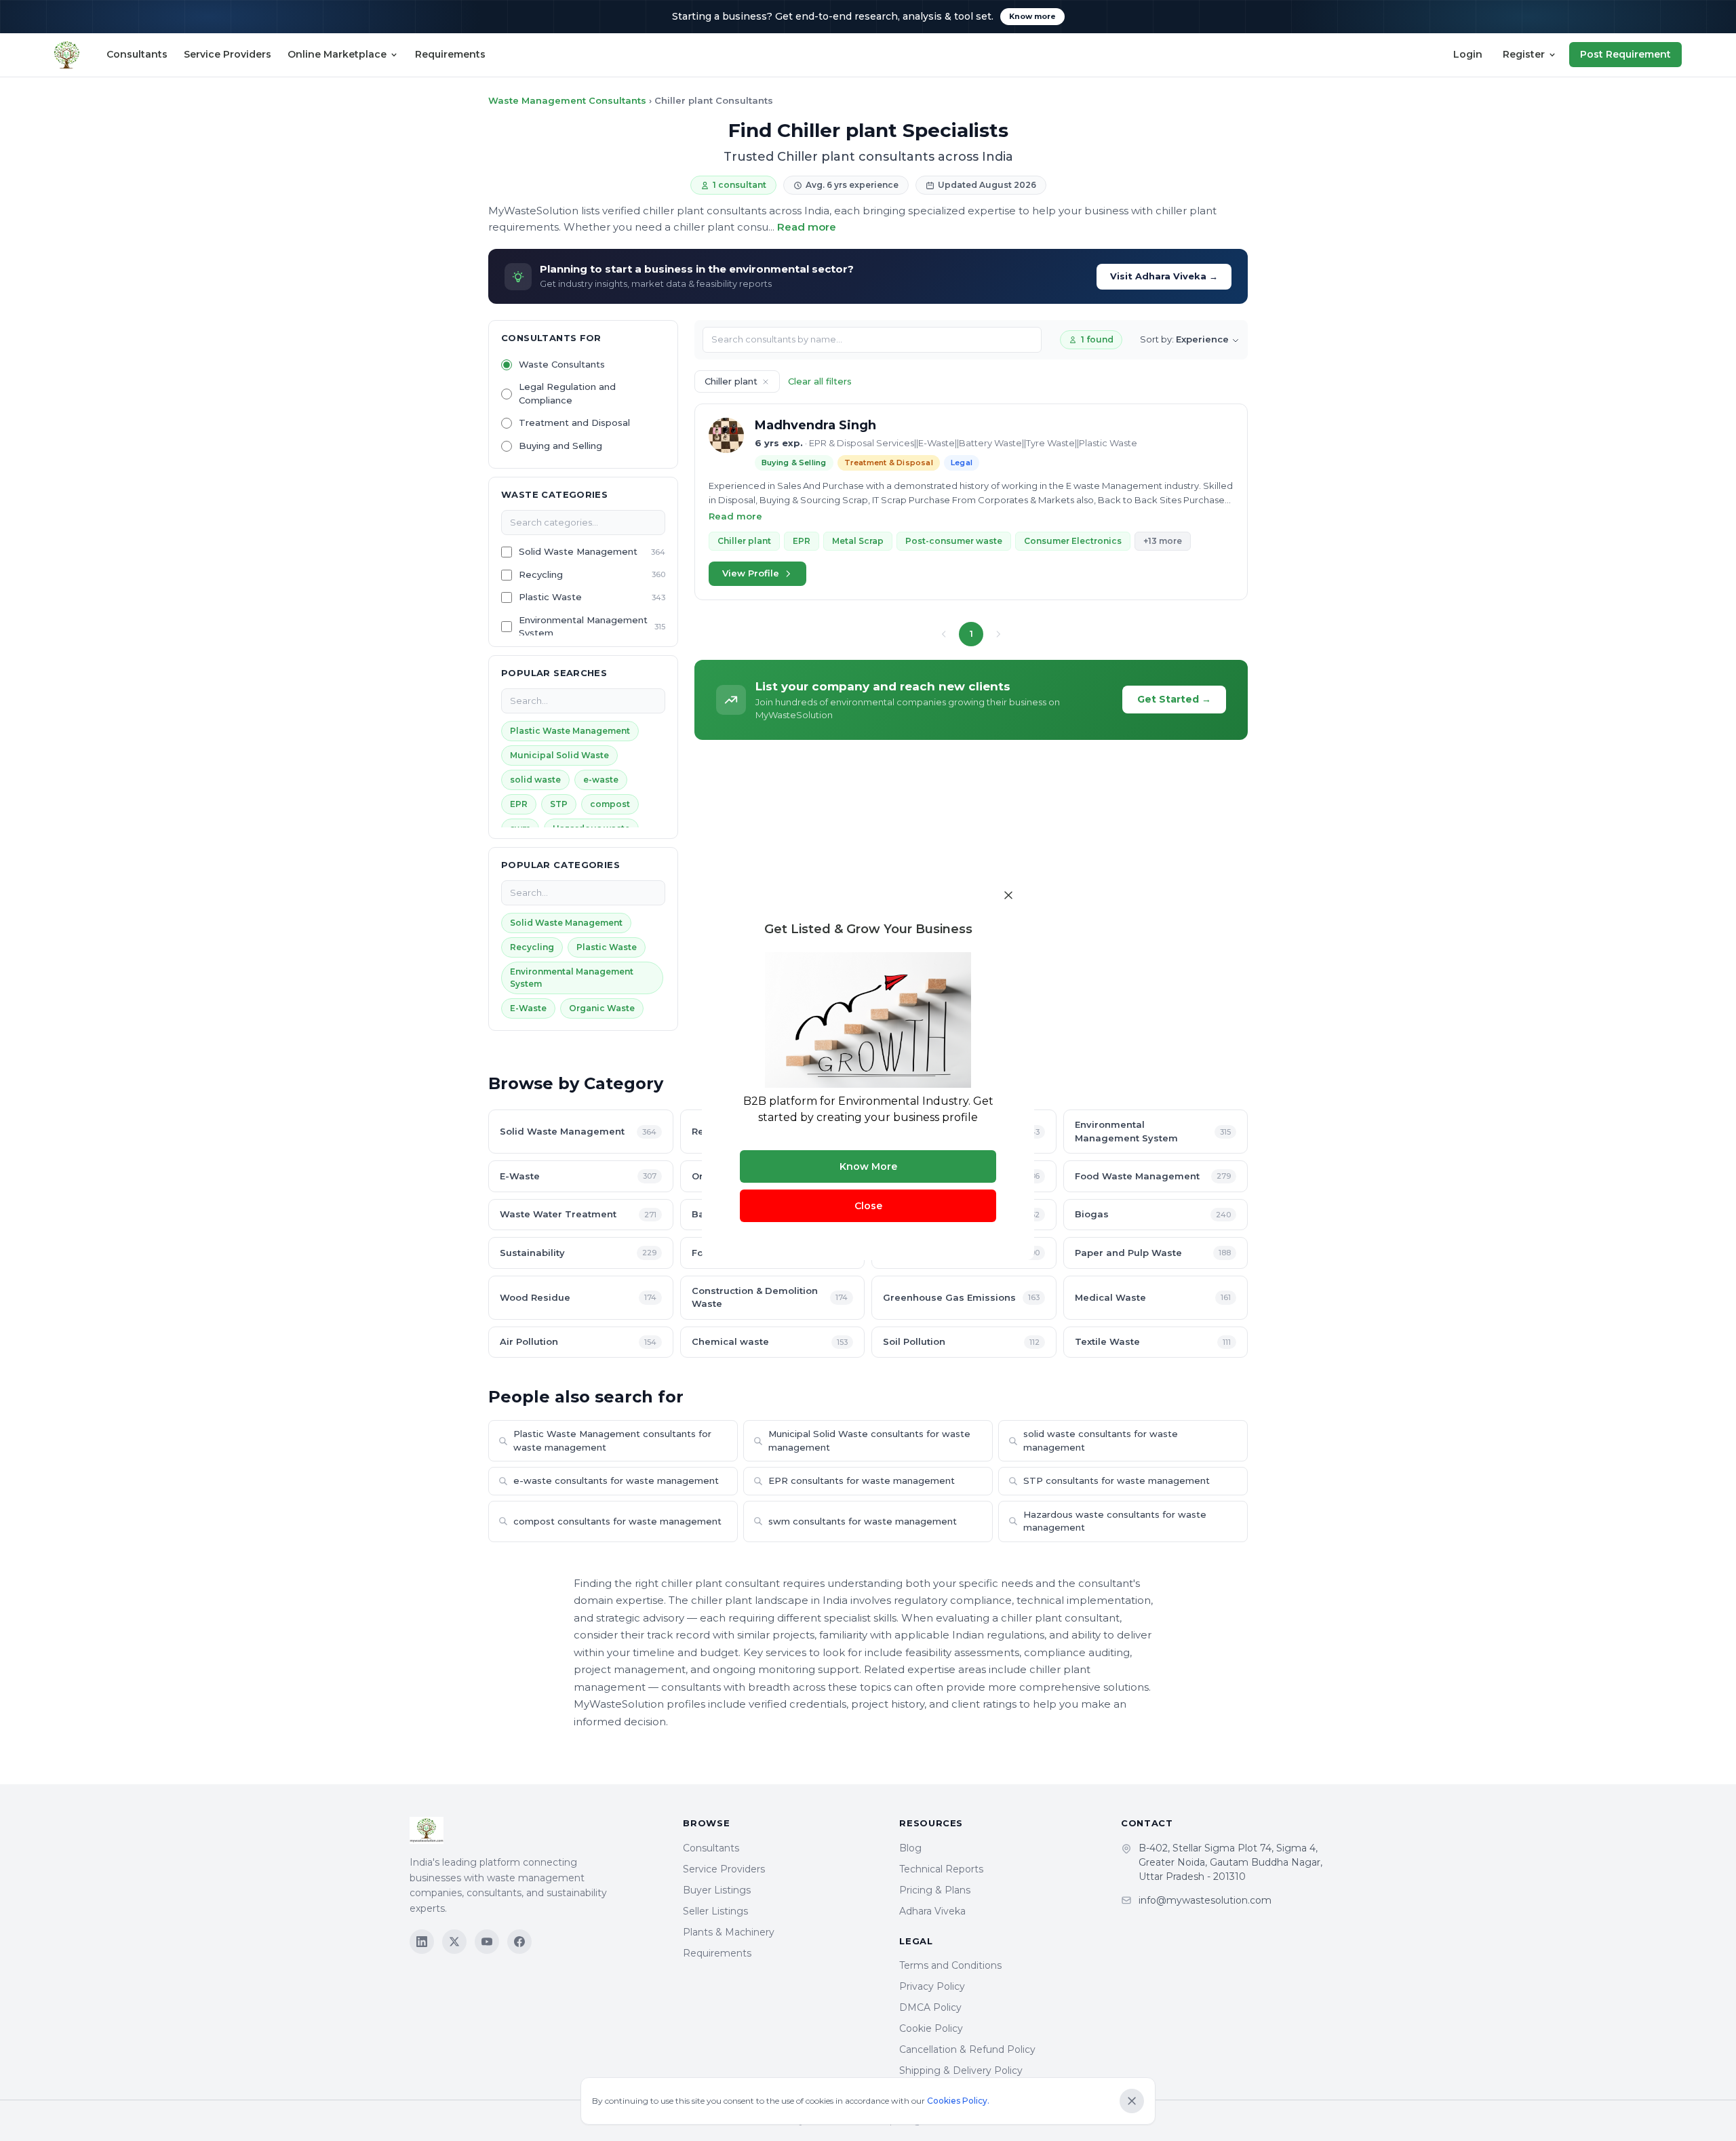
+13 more (1163, 541)
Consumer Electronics (1073, 541)
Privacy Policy (932, 1986)
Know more (1032, 16)
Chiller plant (744, 541)
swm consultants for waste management (863, 1521)
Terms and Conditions (950, 1965)
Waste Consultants (562, 364)
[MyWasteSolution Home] (533, 1830)
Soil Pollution (961, 1341)
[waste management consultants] (67, 55)
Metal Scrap (858, 541)
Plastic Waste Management (570, 731)
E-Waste (528, 1008)
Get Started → (1174, 699)
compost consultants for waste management (617, 1521)
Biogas (1153, 1214)
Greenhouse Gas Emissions (961, 1297)
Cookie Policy (931, 2028)
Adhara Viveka (932, 1911)
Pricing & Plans (935, 1890)
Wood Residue (578, 1297)
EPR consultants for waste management (862, 1480)
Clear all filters (820, 381)
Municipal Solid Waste (559, 755)
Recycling (541, 574)
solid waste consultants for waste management (1101, 1440)
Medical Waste (1153, 1297)
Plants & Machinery (729, 1932)
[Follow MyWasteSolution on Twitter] (454, 1942)
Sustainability (578, 1253)
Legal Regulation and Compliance (567, 393)
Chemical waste (770, 1341)
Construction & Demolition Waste (770, 1297)
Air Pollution (578, 1341)
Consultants (137, 54)
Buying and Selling (560, 446)
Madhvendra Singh (815, 425)
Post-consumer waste (954, 541)
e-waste (601, 780)
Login (1468, 54)
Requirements (450, 54)
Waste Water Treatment (578, 1214)
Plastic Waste (550, 597)
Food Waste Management (1153, 1176)
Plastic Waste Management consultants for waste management (612, 1440)
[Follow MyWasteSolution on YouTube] (487, 1942)
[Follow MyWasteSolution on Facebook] (519, 1942)
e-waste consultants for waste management (616, 1480)
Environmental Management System (583, 627)
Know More (868, 1166)
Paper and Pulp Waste (1153, 1253)
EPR (519, 804)
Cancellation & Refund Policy (967, 2049)
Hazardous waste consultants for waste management (1115, 1521)
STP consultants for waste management (1117, 1480)
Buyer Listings (717, 1890)
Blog (910, 1848)
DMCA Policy (930, 2007)
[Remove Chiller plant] (766, 382)
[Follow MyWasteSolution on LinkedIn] (422, 1942)
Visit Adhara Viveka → (1164, 276)
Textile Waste (1153, 1341)
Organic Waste (602, 1008)
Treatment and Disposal (574, 423)
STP (559, 804)
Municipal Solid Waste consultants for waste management (869, 1440)
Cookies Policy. (958, 2101)
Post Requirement (1625, 54)
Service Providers (228, 54)
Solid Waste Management (578, 551)
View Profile (751, 573)
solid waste (535, 780)
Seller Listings (715, 1911)
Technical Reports (941, 1869)
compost (610, 804)
